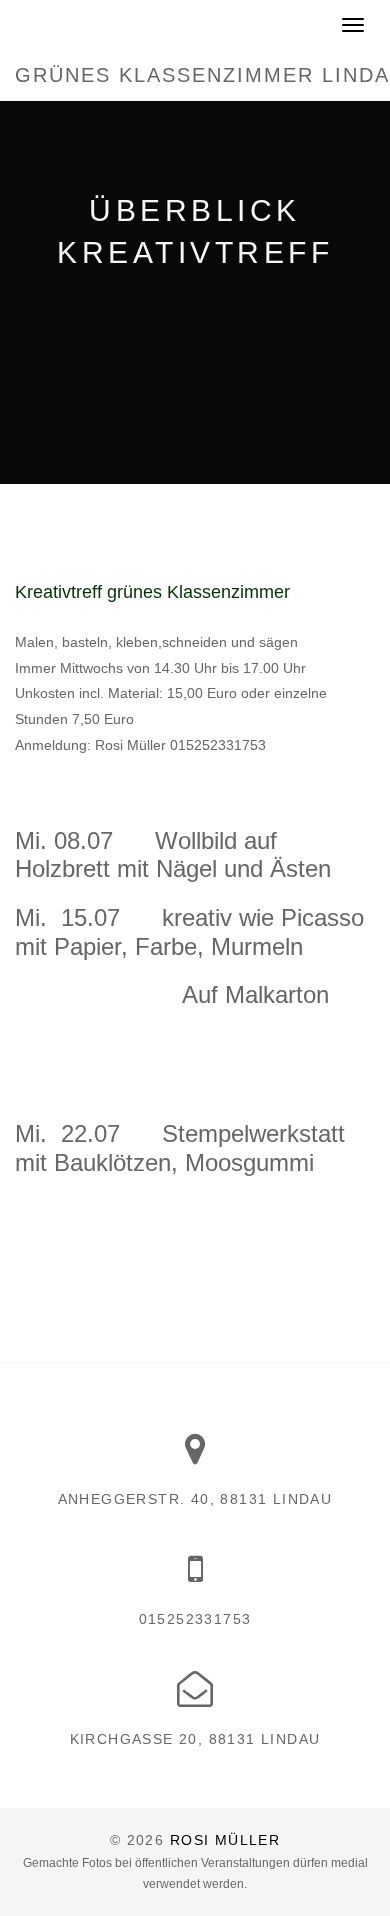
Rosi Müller (225, 1840)
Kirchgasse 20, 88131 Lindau (195, 1739)
